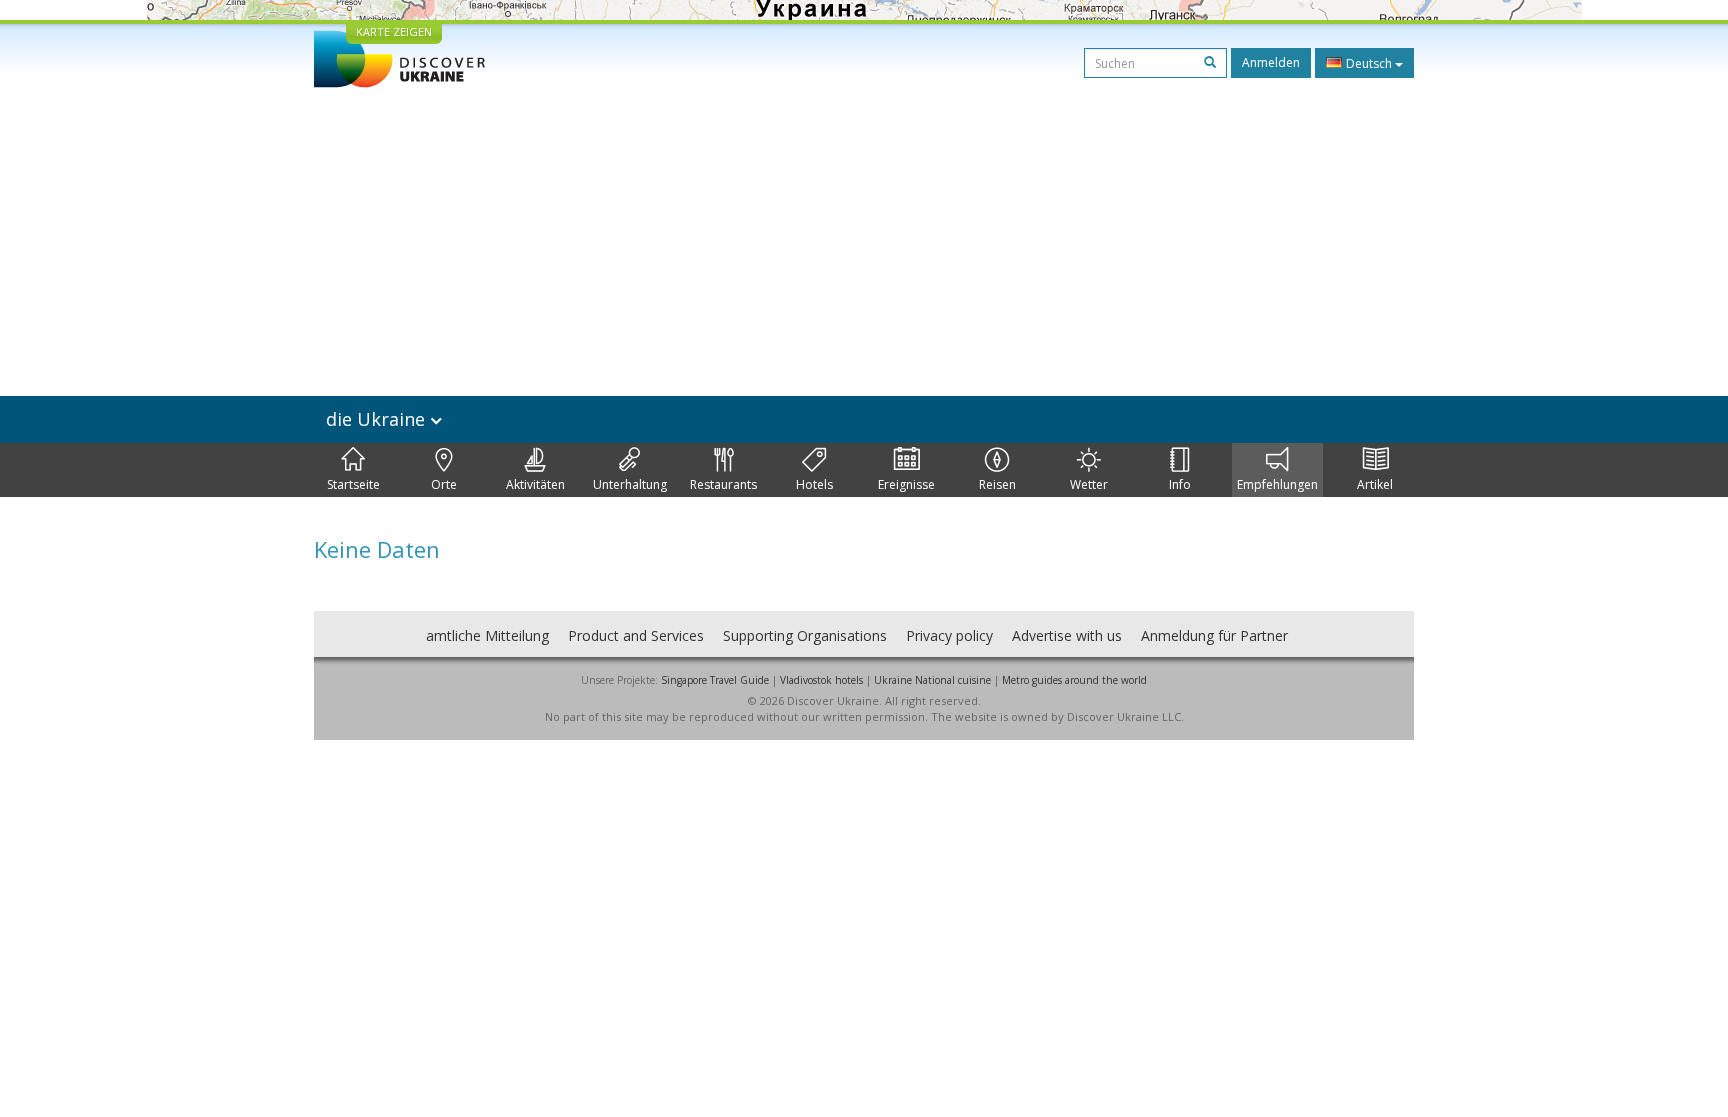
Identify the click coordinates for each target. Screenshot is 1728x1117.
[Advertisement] (864, 238)
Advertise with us (1067, 635)
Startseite (353, 484)
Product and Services (636, 635)
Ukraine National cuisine (932, 680)
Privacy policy (949, 635)
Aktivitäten (535, 484)
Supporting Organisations (805, 635)
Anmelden (1271, 62)
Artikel (1375, 484)
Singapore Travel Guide (715, 680)
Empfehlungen (1277, 484)
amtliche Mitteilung (487, 635)
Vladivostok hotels (821, 680)
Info (1180, 484)
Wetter (1089, 484)
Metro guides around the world (1074, 680)
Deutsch (1369, 63)
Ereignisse (906, 484)
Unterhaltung (630, 484)
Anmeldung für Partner (1214, 635)
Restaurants (723, 484)
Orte (444, 484)
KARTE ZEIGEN (394, 31)
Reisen (997, 484)
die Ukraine (378, 419)
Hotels (814, 484)
